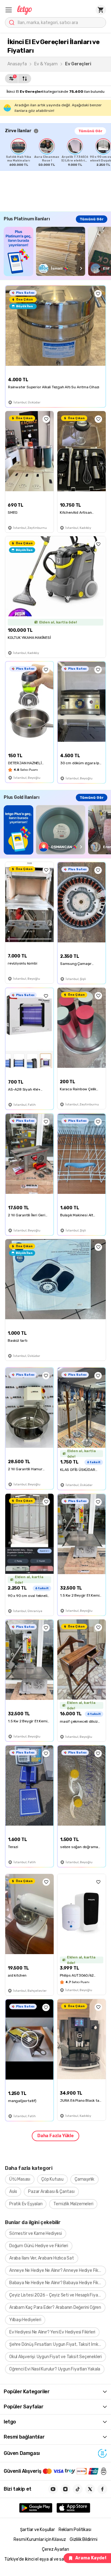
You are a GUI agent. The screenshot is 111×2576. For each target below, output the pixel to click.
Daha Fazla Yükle (55, 2136)
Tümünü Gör (90, 131)
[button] (9, 10)
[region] (58, 153)
